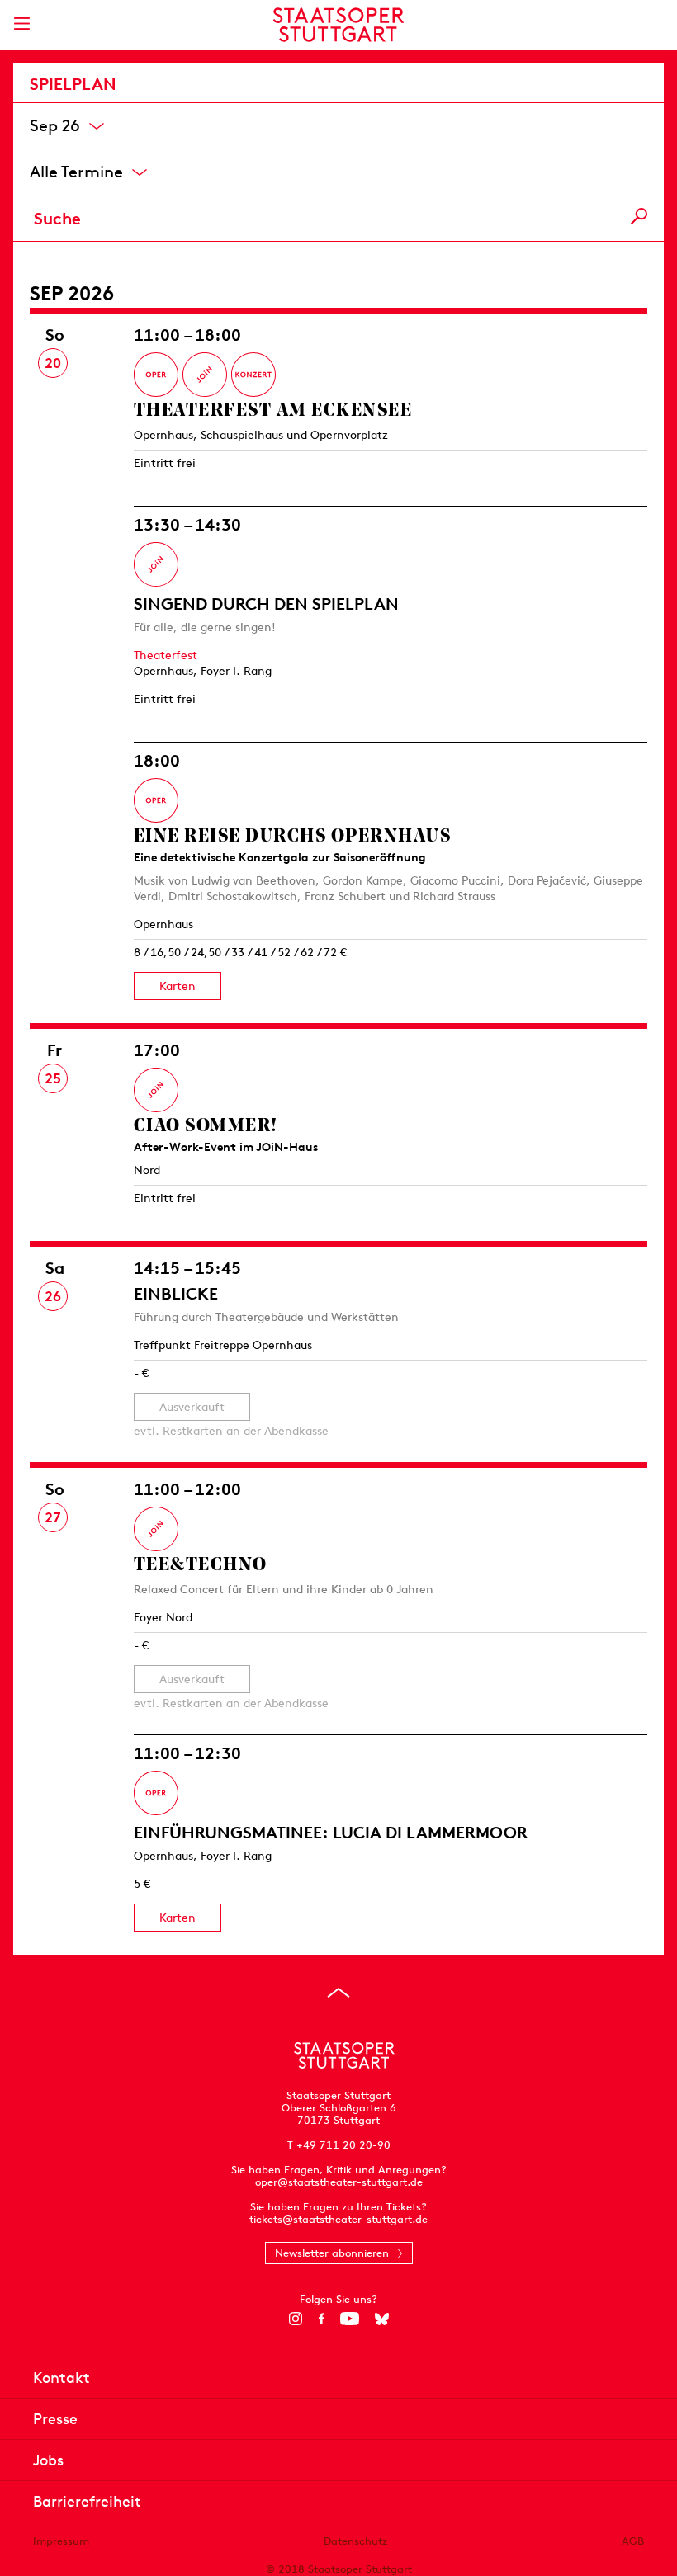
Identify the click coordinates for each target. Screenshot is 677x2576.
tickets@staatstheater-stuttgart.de (338, 2219)
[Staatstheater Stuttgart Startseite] (339, 25)
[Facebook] (322, 2319)
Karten (178, 986)
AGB (633, 2541)
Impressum (61, 2541)
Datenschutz (355, 2541)
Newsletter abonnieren (332, 2253)
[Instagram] (296, 2319)
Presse (55, 2419)
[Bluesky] (382, 2319)
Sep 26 (55, 124)
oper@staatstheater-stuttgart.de (339, 2182)
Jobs (48, 2460)
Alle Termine (76, 170)
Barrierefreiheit (87, 2501)
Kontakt (62, 2378)
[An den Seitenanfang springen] (338, 1993)
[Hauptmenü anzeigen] (21, 24)
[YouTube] (350, 2319)
